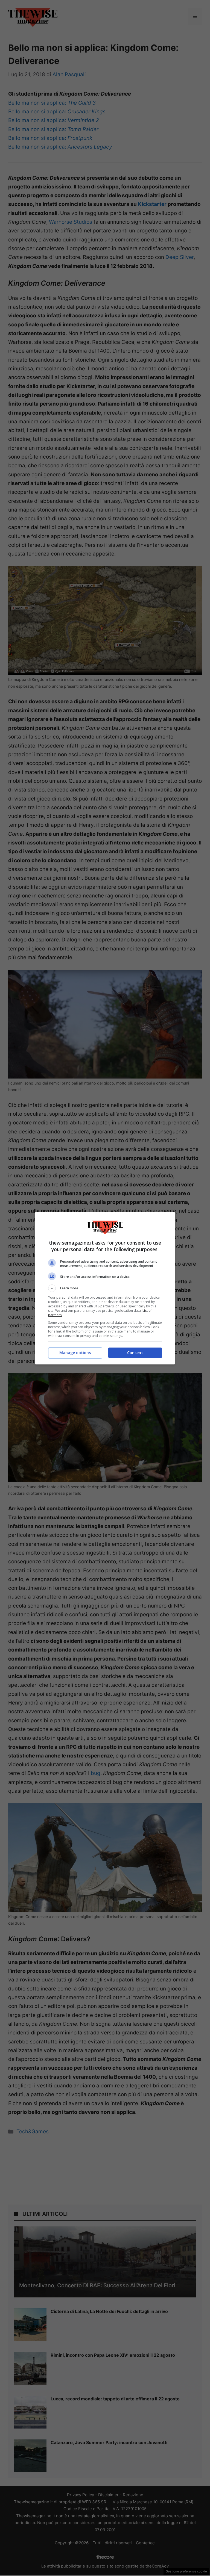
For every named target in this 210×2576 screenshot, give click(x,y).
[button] (105, 1288)
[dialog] (105, 1288)
